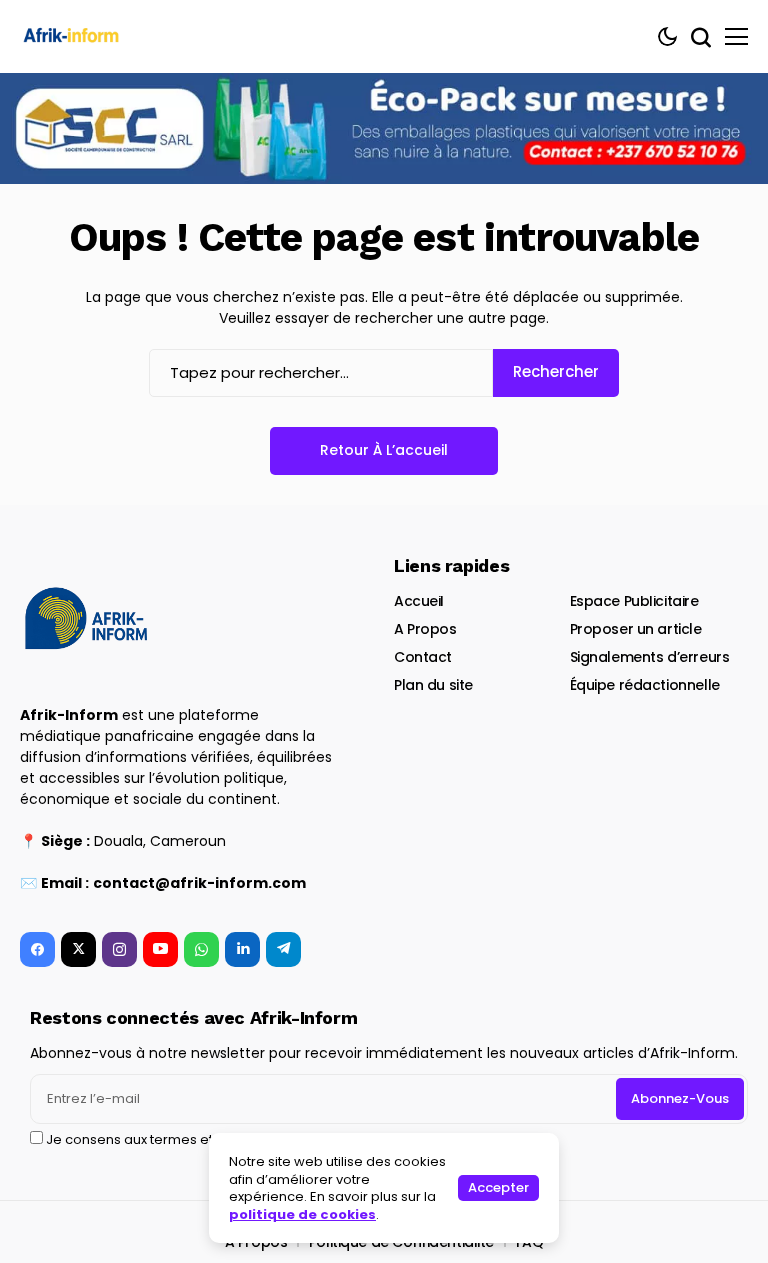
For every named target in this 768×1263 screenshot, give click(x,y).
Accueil (419, 601)
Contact (423, 657)
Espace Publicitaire (634, 601)
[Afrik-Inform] (75, 36)
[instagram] (119, 949)
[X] (78, 949)
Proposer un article (636, 629)
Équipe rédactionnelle (645, 685)
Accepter (498, 1187)
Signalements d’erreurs (650, 657)
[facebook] (37, 949)
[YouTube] (160, 949)
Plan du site (433, 685)
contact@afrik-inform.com (199, 883)
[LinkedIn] (242, 949)
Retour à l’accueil (384, 450)
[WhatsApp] (201, 949)
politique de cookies (302, 1214)
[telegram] (283, 949)
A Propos (425, 629)
